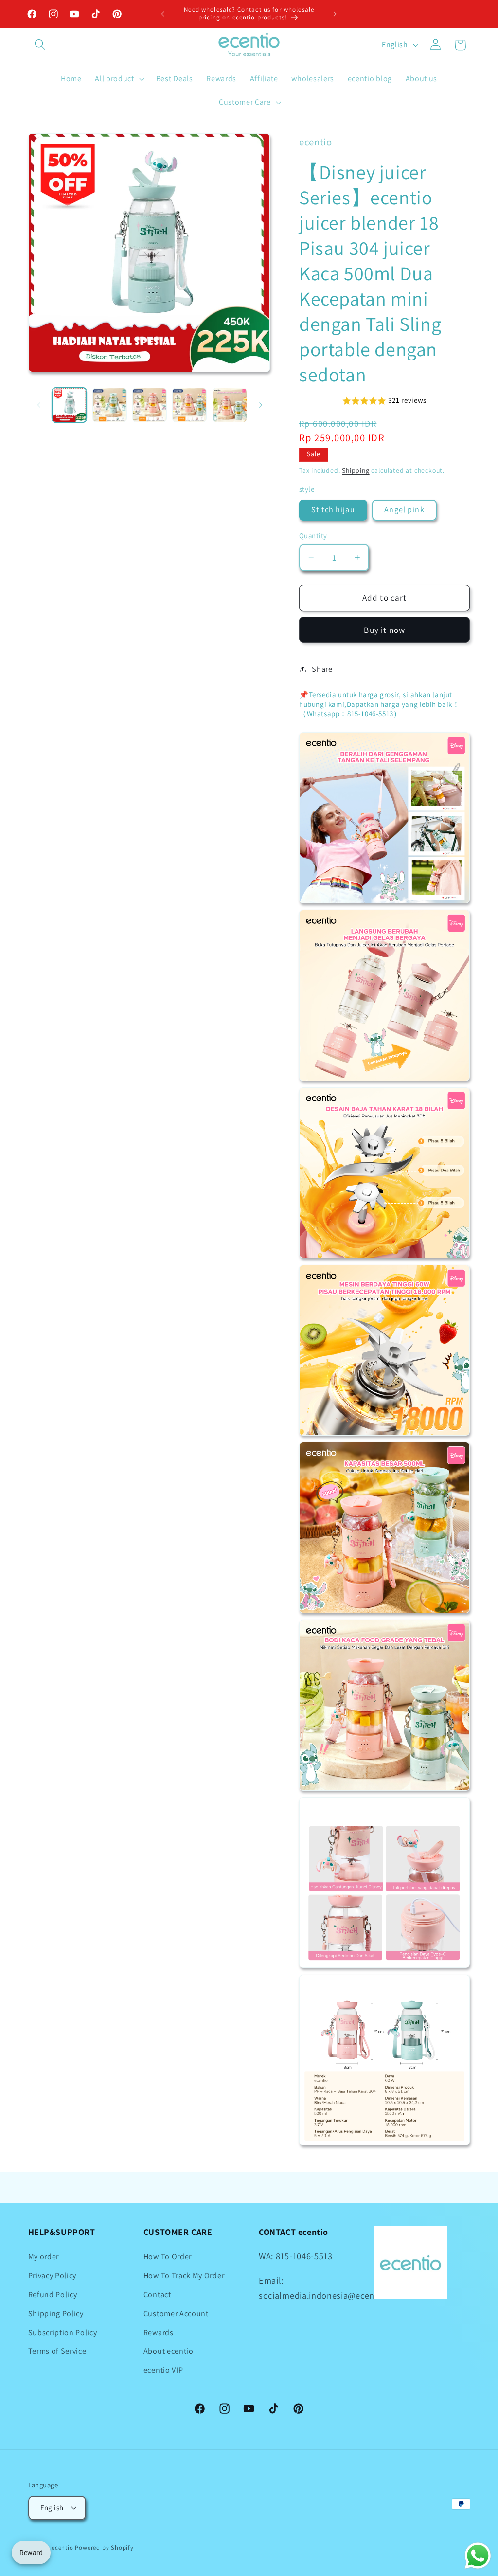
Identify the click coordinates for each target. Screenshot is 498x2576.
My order (44, 2257)
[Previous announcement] (163, 14)
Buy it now (384, 630)
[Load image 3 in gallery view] (110, 405)
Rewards (159, 2333)
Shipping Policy (56, 2314)
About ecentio (169, 2351)
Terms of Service (57, 2351)
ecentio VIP (163, 2370)
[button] (41, 45)
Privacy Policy (53, 2276)
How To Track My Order (184, 2276)
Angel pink (404, 510)
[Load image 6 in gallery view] (230, 405)
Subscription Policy (63, 2333)
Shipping (356, 470)
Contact (157, 2295)
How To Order (168, 2257)
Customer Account (176, 2314)
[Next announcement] (335, 14)
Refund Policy (53, 2295)
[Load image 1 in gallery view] (69, 405)
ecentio (62, 2548)
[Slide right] (260, 405)
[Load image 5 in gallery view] (189, 405)
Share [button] (322, 669)
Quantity (313, 535)
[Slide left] (39, 405)
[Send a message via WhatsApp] (478, 2556)
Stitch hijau (333, 510)
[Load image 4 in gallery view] (150, 405)
